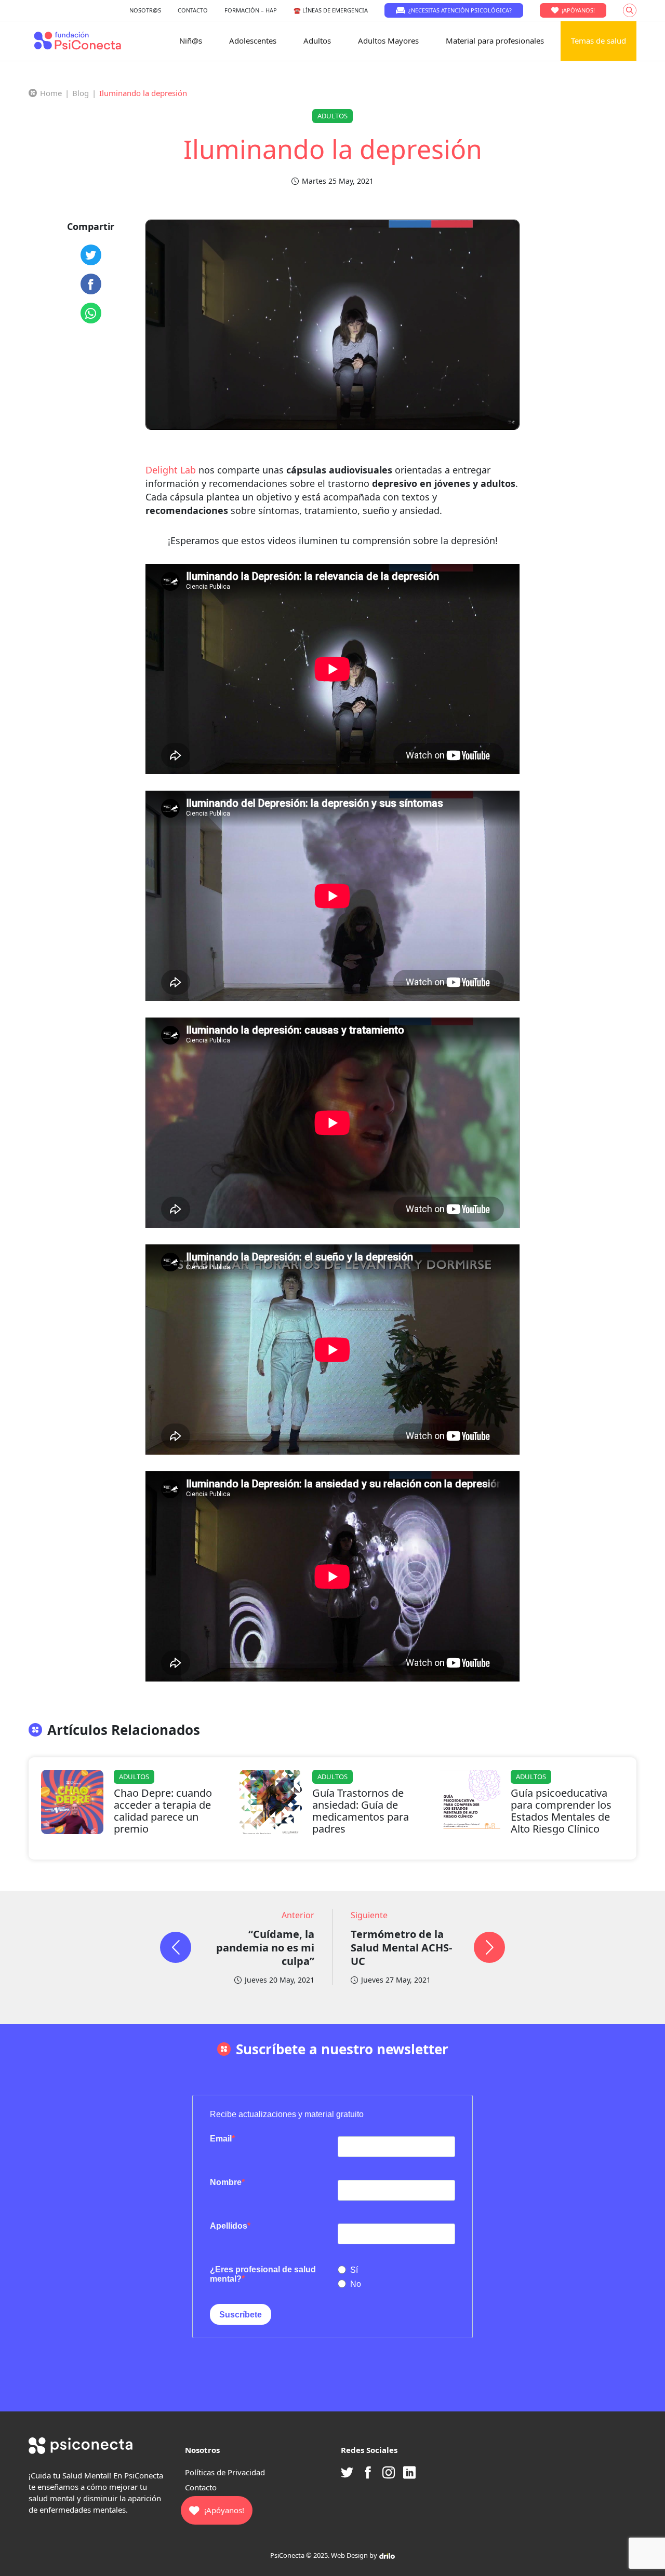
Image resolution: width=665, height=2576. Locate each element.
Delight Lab (171, 470)
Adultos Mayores (388, 40)
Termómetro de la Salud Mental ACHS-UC (401, 1948)
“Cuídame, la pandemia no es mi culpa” (265, 1948)
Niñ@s (191, 40)
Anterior (298, 1915)
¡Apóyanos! (578, 10)
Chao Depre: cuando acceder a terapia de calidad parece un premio (163, 1811)
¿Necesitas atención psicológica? (460, 10)
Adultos (317, 40)
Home (51, 93)
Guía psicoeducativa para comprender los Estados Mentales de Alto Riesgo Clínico (561, 1811)
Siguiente (369, 1915)
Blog (81, 93)
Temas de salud (598, 40)
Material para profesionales (495, 40)
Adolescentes (253, 40)
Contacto (201, 2487)
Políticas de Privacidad (225, 2472)
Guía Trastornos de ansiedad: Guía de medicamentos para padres (361, 1811)
